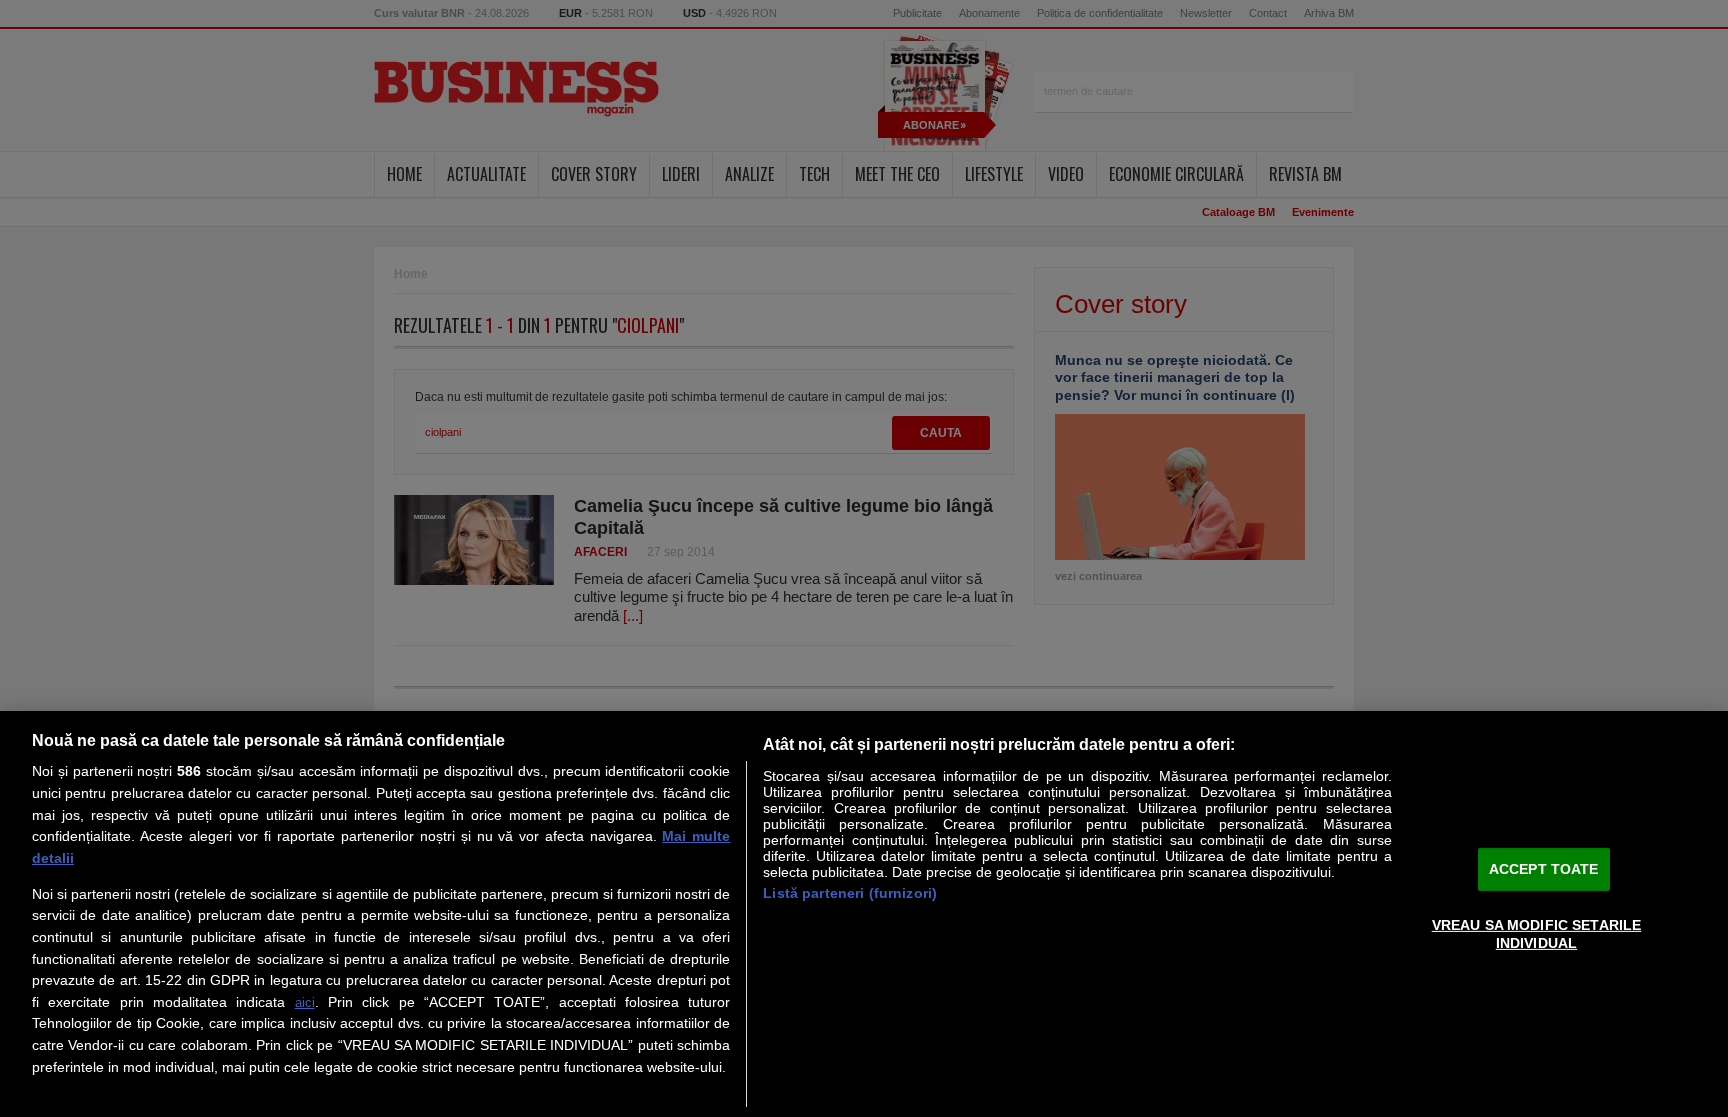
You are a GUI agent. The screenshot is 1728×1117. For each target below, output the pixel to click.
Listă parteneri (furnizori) (850, 893)
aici (305, 1002)
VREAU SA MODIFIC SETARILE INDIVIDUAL (1537, 933)
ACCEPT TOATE (1544, 869)
